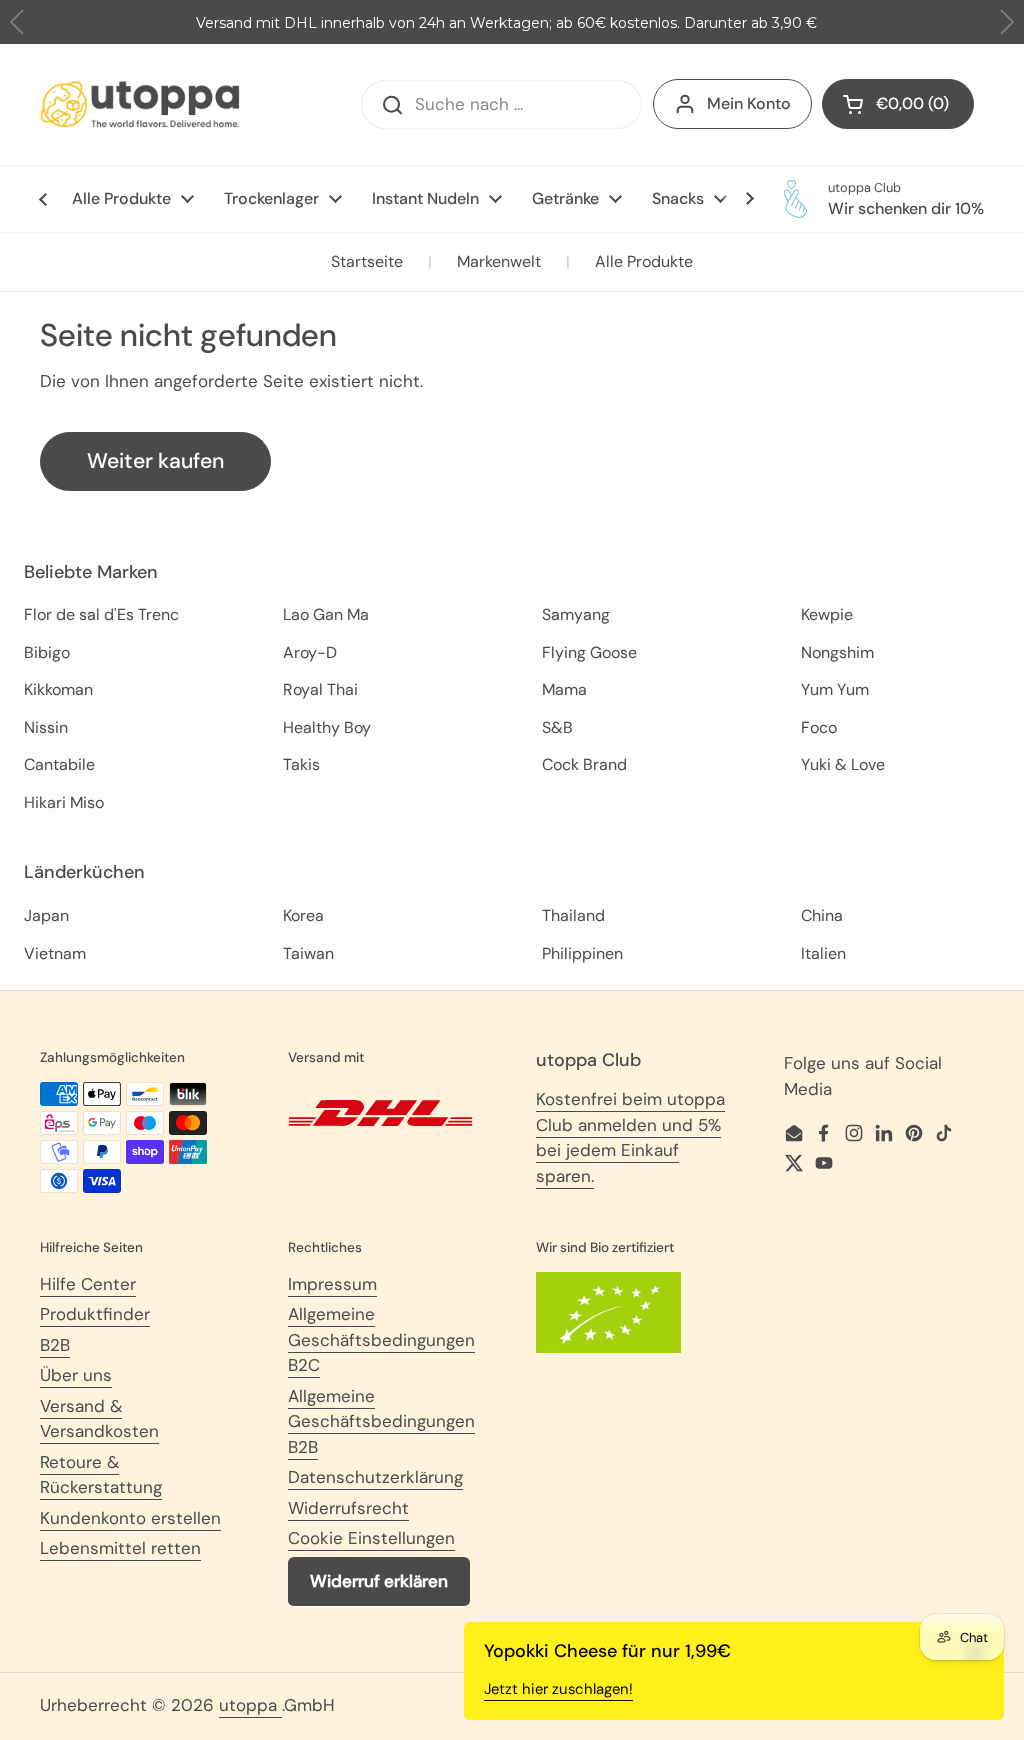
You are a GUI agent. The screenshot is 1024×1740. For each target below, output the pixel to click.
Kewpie (827, 614)
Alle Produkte (644, 261)
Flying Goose (589, 652)
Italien (823, 953)
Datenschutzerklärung (375, 1477)
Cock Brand (584, 764)
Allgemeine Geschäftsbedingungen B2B (381, 1421)
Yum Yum (835, 689)
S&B (557, 727)
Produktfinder (95, 1314)
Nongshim (837, 652)
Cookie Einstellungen (371, 1538)
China (822, 915)
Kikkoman (58, 689)
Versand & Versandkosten (99, 1419)
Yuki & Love (843, 764)
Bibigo (47, 652)
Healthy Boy (327, 727)
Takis (301, 764)
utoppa (250, 1705)
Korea (303, 915)
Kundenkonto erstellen (130, 1518)
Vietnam (55, 953)
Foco (819, 727)
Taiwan (308, 953)
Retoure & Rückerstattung (101, 1475)
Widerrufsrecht (348, 1508)
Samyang (576, 614)
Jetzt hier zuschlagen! (558, 1689)
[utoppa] (140, 104)
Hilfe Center (88, 1284)
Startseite (367, 261)
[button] (1006, 22)
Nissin (46, 727)
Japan (46, 915)
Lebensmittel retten (120, 1548)
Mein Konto (749, 103)
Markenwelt (499, 261)
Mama (564, 689)
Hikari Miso (64, 802)
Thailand (573, 915)
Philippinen (582, 953)
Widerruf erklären (379, 1581)
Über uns (76, 1375)
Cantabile (59, 764)
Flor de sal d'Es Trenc (101, 614)
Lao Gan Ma (326, 614)
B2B (55, 1345)
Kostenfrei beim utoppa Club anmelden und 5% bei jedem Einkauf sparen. (630, 1137)
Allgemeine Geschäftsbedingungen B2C (381, 1339)
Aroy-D (310, 652)
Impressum (332, 1284)
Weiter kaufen (155, 461)
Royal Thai (320, 689)
